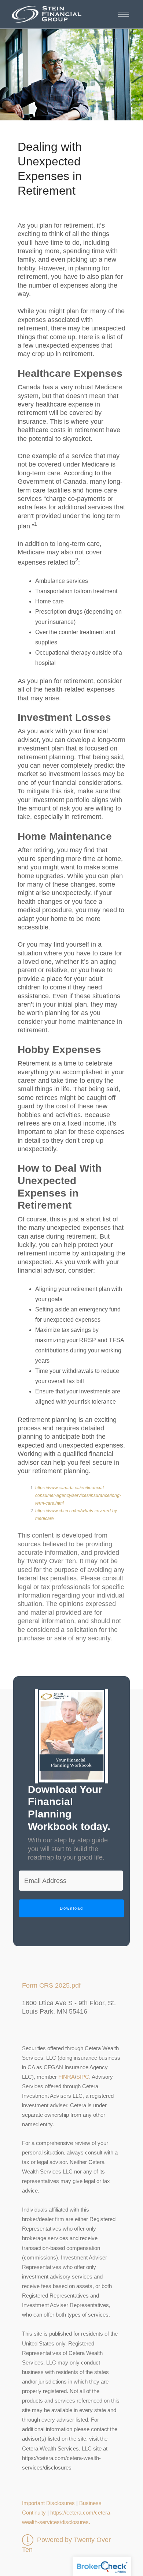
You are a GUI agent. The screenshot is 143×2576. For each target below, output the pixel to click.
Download (71, 1908)
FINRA (67, 2077)
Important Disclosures (48, 2503)
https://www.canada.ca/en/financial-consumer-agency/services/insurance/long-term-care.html (78, 1495)
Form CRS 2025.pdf (51, 1985)
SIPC (83, 2077)
